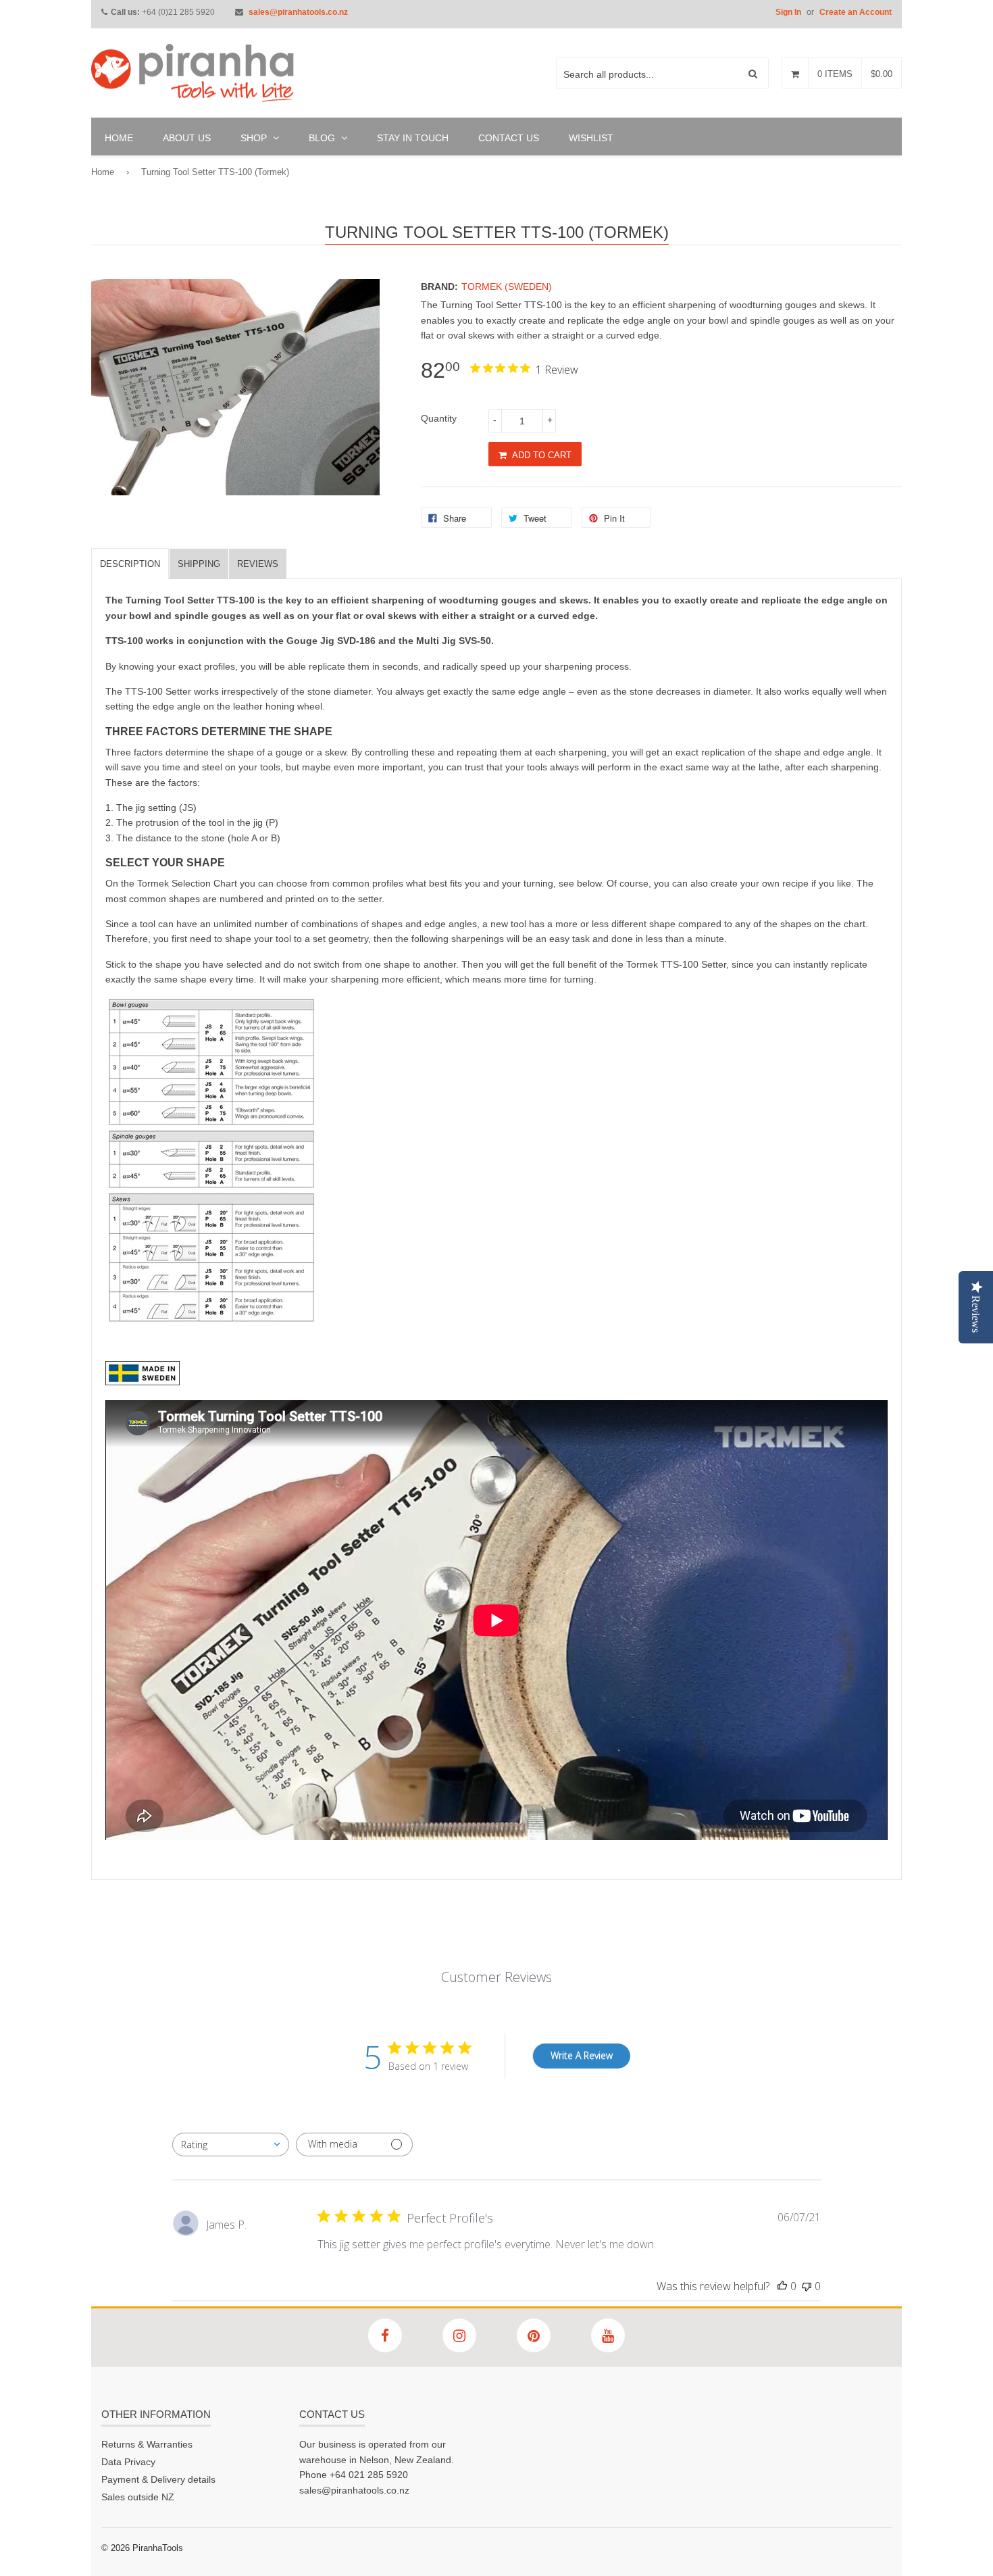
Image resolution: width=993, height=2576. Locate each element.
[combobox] (231, 2145)
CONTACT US (509, 138)
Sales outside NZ (138, 2497)
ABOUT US (187, 138)
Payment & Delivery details (158, 2479)
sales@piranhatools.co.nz (298, 12)
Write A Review (582, 2055)
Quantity (439, 418)
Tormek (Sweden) (507, 287)
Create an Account (856, 12)
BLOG (323, 138)
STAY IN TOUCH (413, 138)
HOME (119, 138)
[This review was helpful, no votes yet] (782, 2286)
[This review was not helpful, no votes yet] (807, 2286)
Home (103, 172)
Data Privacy (128, 2462)
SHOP (255, 138)
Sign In (788, 12)
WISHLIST (591, 138)
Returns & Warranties (147, 2444)
